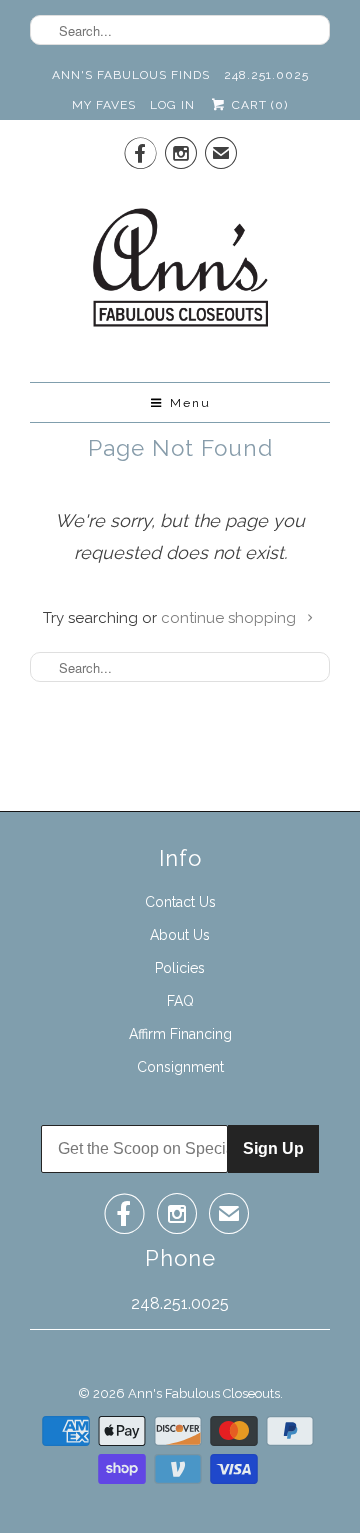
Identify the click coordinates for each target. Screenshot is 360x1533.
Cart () (257, 105)
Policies (180, 968)
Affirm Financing (180, 1034)
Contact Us (180, 902)
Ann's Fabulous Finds (131, 75)
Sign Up (273, 1148)
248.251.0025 (266, 75)
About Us (180, 935)
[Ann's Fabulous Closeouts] (180, 273)
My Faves (104, 105)
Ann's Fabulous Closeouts (204, 1393)
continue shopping (230, 618)
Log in (172, 105)
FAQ (180, 1001)
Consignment (180, 1067)
